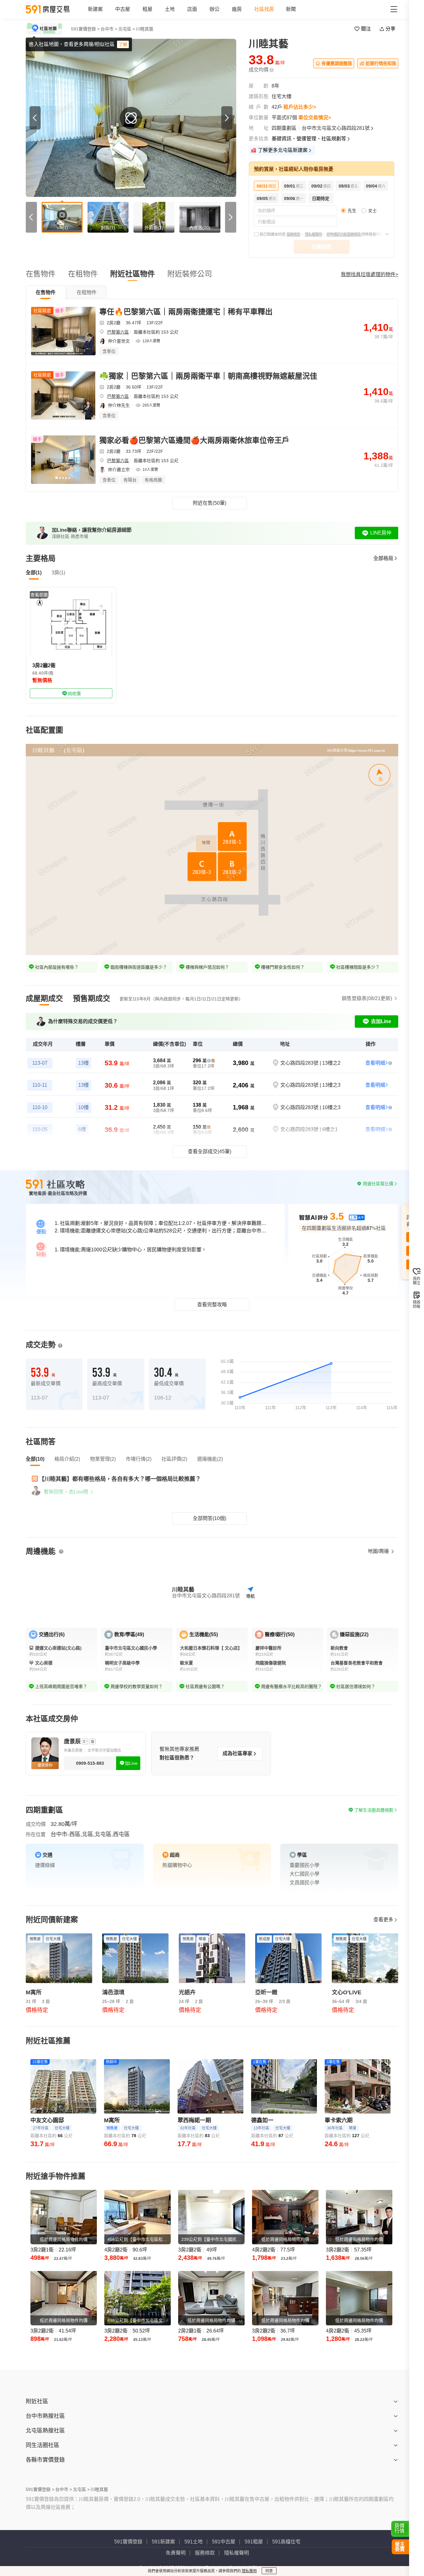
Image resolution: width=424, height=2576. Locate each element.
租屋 (147, 9)
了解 (123, 44)
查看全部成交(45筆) (210, 1151)
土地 (170, 9)
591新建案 (163, 2542)
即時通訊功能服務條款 (344, 234)
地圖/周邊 (379, 1551)
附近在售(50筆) (210, 503)
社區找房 (264, 9)
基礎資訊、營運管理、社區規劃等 (309, 139)
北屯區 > (127, 29)
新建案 (95, 9)
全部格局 (383, 558)
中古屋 (123, 9)
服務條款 (293, 234)
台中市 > (109, 29)
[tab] (46, 292)
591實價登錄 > (85, 29)
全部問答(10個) (210, 1518)
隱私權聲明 (313, 234)
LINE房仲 (381, 533)
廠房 (237, 9)
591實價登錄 (128, 2542)
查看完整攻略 (212, 1305)
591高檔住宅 (286, 2542)
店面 (192, 9)
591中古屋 (224, 2542)
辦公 (214, 9)
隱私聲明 (249, 2571)
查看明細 (375, 1063)
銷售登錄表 (367, 998)
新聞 (291, 9)
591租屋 (254, 2542)
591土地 (194, 2542)
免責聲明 (176, 2553)
